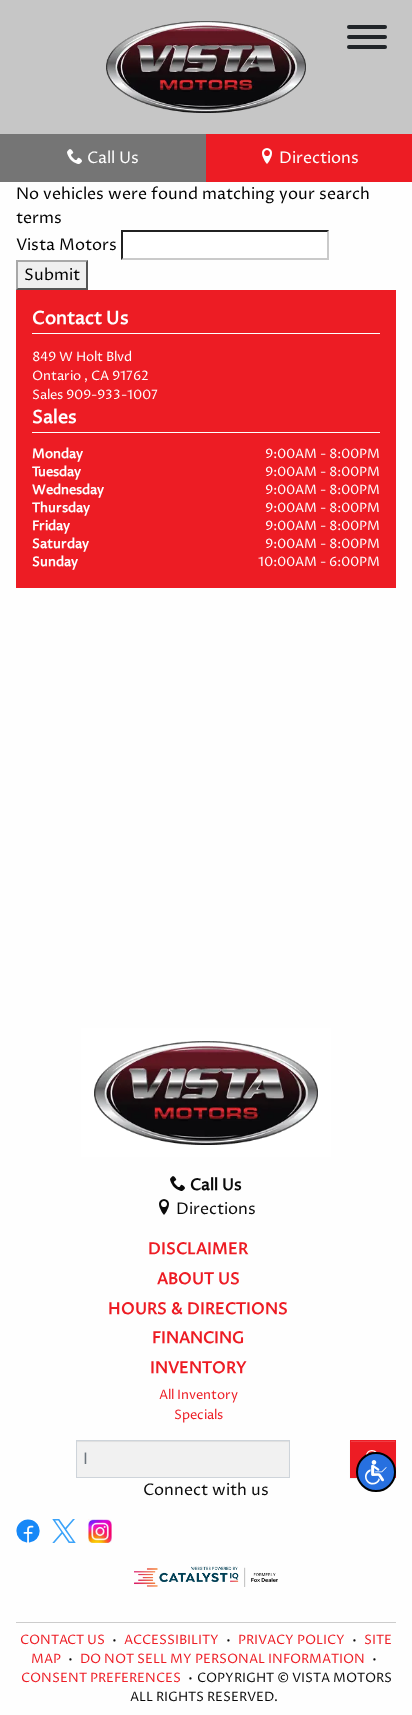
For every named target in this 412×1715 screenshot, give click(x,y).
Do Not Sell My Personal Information (224, 1659)
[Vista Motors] (206, 66)
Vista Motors (66, 245)
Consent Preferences (101, 1678)
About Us (198, 1280)
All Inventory (198, 1395)
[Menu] (367, 40)
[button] (376, 1472)
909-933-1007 (112, 395)
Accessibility (173, 1640)
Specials (198, 1415)
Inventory (198, 1369)
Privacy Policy (293, 1640)
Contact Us (64, 1640)
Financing (198, 1339)
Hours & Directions (198, 1310)
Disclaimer (198, 1250)
